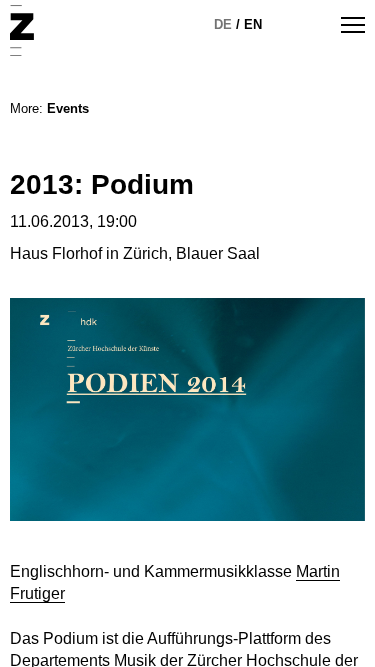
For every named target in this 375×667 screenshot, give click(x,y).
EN (253, 24)
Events (68, 108)
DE (223, 24)
